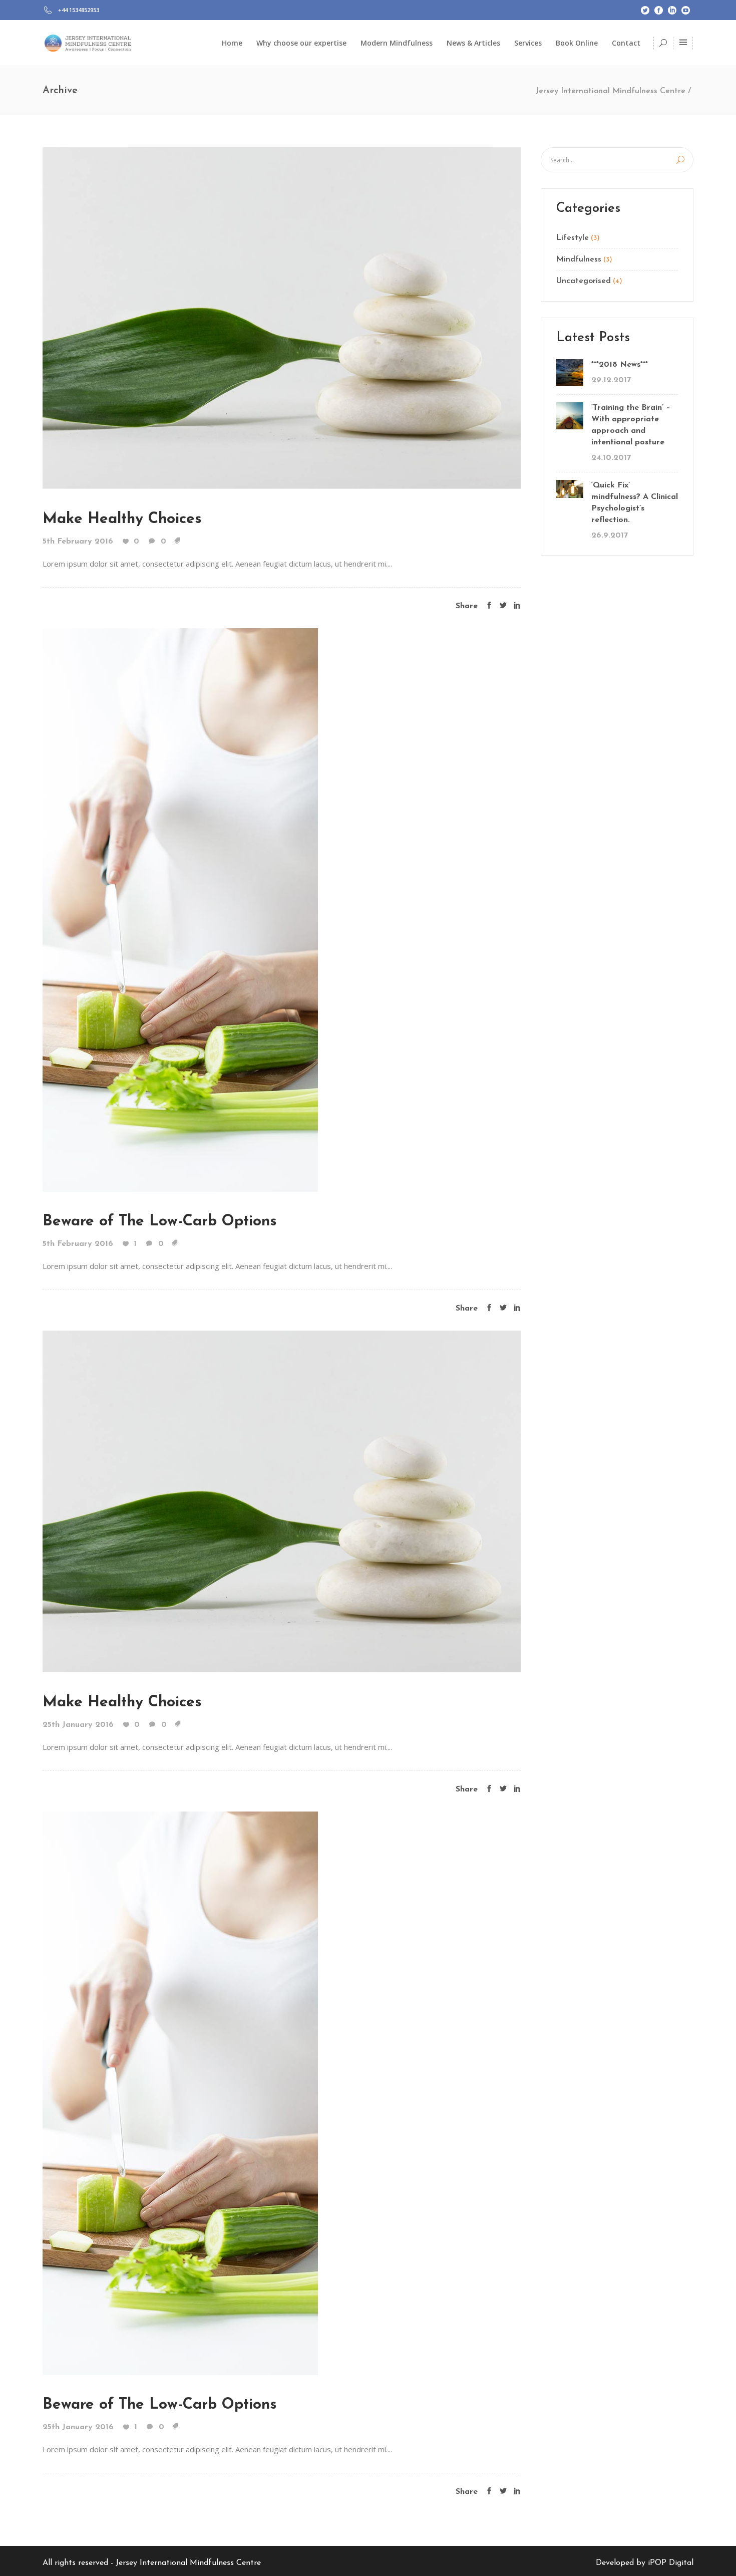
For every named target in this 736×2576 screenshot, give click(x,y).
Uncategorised (584, 281)
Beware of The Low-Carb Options (160, 1222)
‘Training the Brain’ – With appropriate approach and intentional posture (631, 425)
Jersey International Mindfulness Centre (611, 91)
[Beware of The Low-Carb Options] (180, 909)
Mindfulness (579, 260)
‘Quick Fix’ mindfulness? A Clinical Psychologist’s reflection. (635, 503)
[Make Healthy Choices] (282, 318)
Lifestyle (573, 238)
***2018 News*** (620, 365)
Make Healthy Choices (122, 519)
